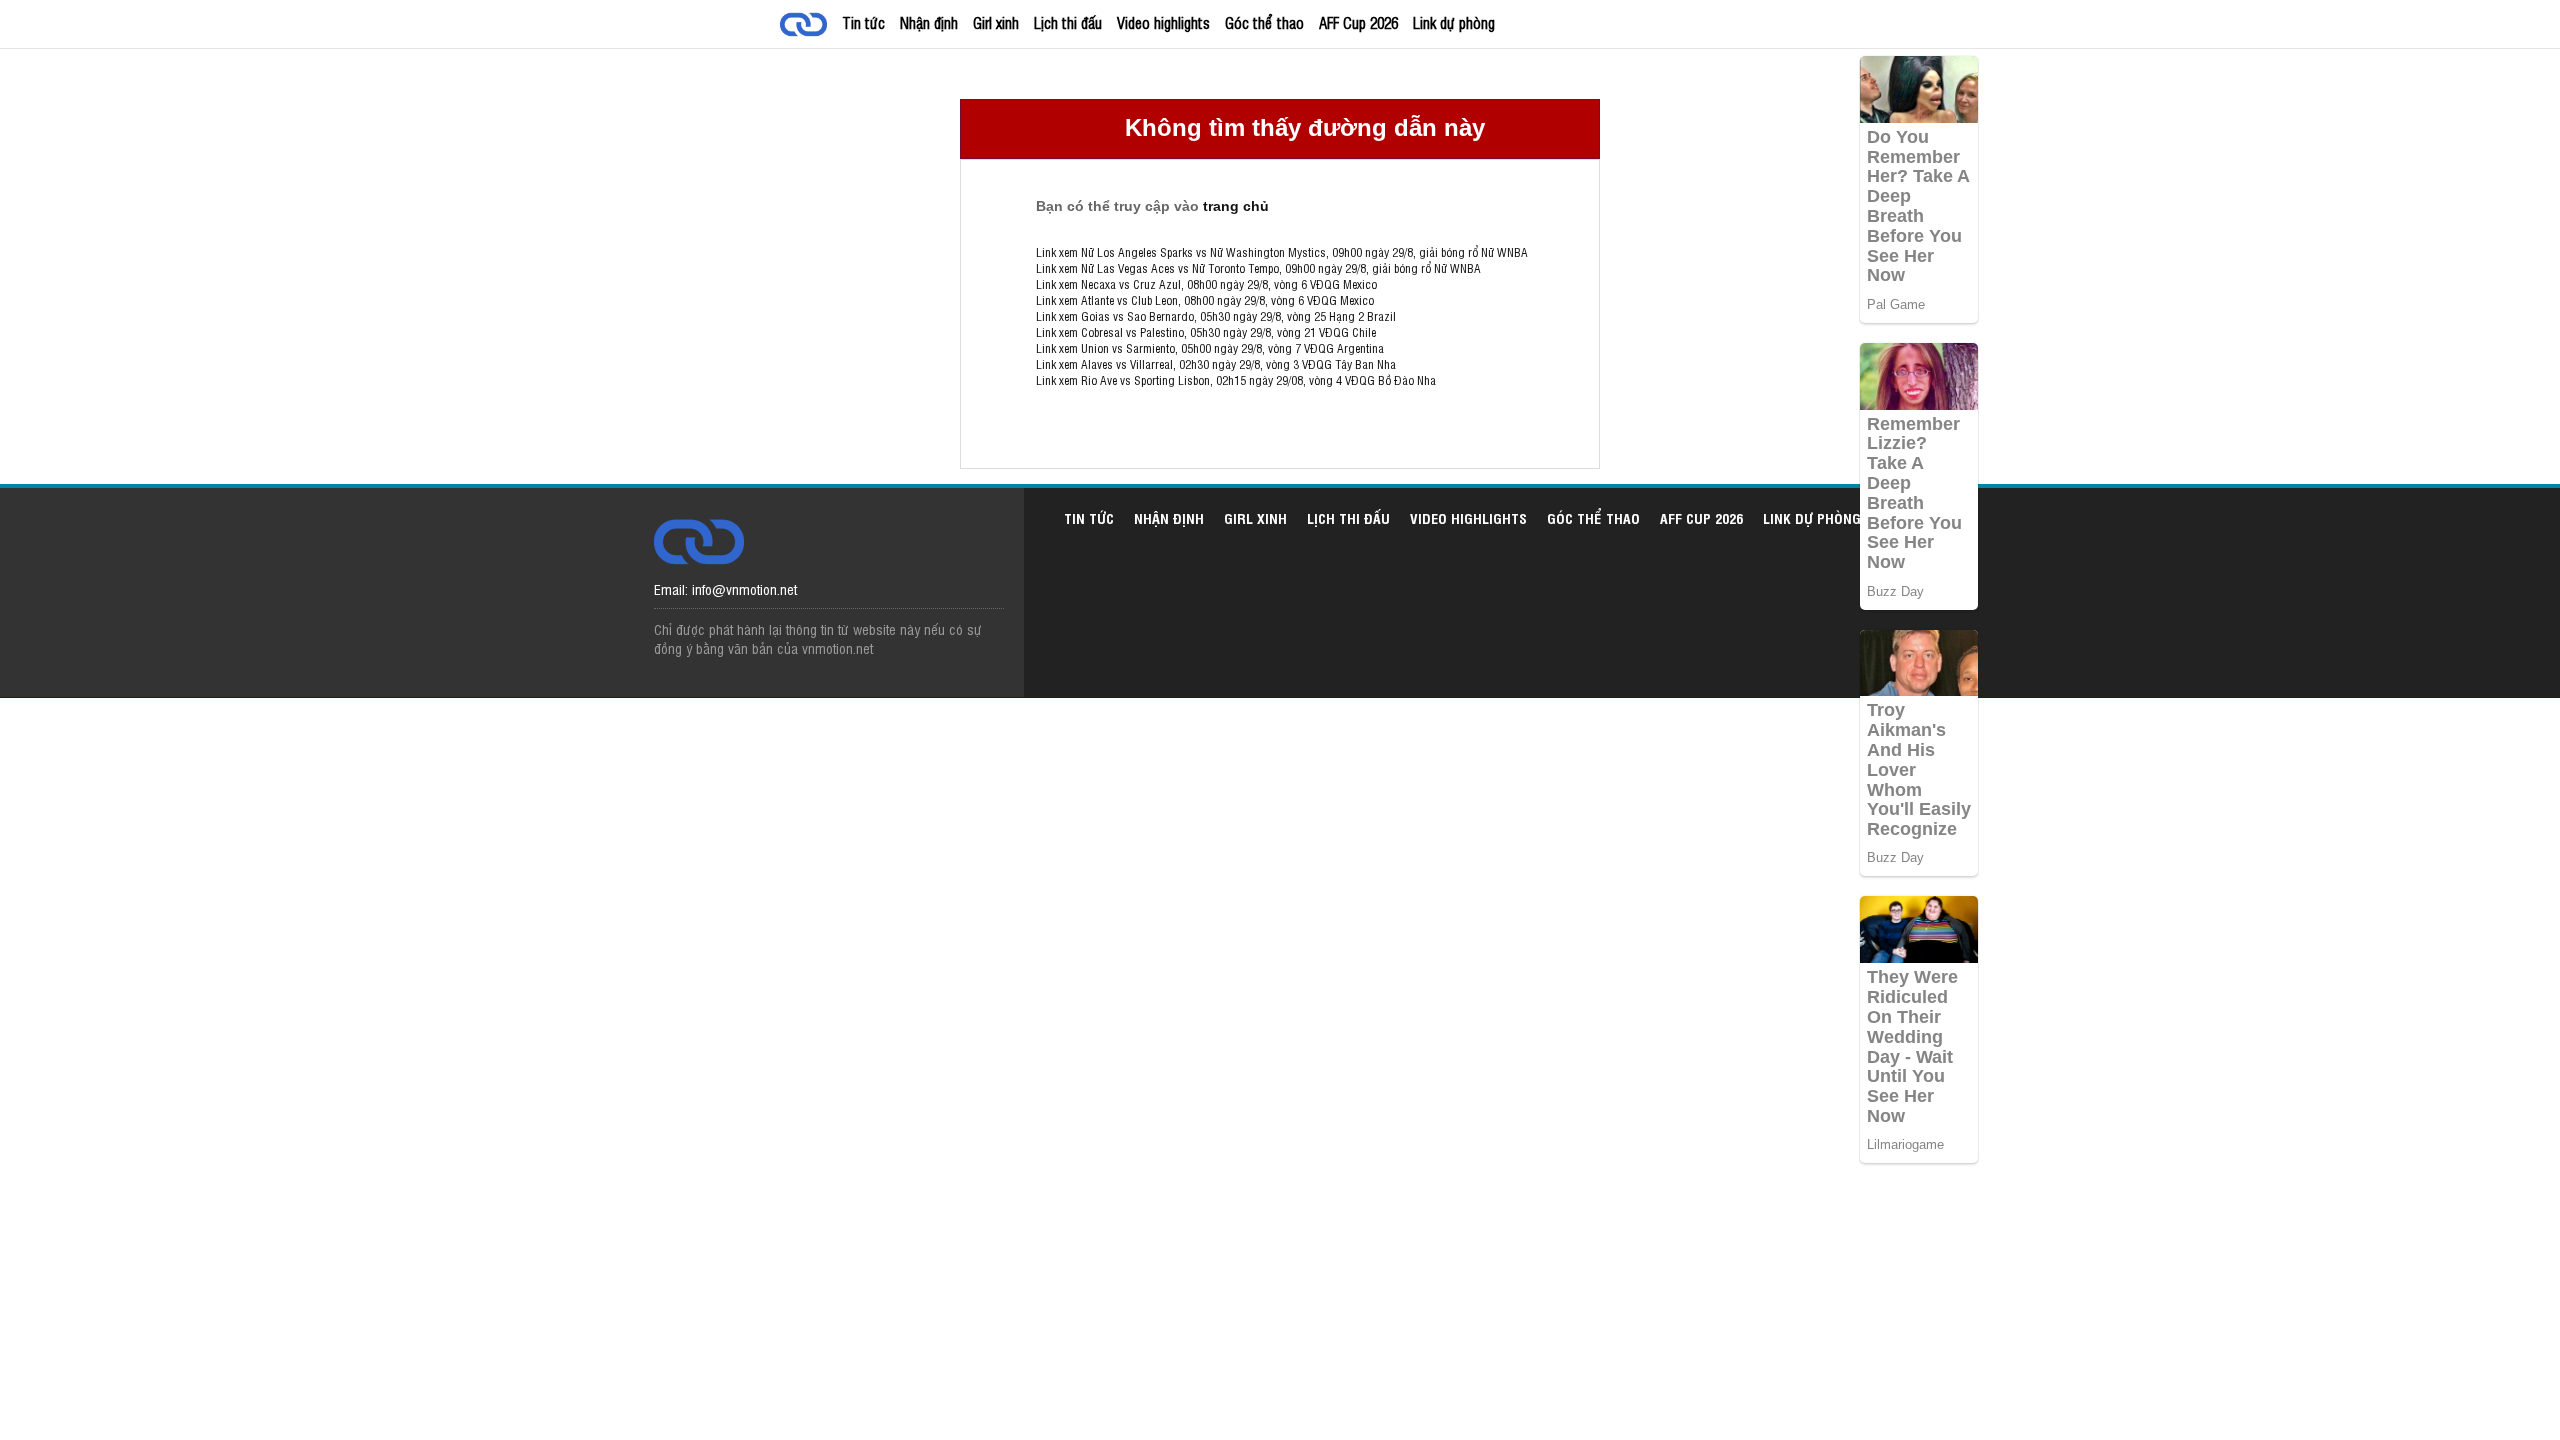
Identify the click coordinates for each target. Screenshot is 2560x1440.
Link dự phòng (1454, 22)
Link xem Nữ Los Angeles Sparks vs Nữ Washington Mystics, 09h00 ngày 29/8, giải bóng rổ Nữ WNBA (1282, 252)
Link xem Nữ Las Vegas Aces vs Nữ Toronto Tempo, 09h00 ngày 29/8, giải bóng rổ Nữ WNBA (1258, 268)
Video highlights (1163, 22)
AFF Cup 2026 (1358, 22)
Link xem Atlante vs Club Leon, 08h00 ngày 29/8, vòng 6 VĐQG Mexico (1205, 300)
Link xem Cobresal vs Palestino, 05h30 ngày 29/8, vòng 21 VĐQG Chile (1206, 332)
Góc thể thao (1264, 22)
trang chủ (1236, 206)
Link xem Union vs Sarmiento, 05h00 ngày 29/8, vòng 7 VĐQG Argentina (1210, 348)
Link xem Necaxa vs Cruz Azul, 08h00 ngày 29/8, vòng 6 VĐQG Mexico (1206, 284)
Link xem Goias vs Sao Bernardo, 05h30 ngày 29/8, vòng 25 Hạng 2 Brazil (1216, 316)
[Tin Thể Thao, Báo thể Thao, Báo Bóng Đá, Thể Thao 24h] (807, 26)
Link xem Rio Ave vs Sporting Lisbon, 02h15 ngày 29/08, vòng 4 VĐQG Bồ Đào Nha (1236, 380)
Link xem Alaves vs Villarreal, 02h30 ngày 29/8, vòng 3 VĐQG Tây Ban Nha (1216, 364)
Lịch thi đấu (1068, 22)
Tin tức (863, 22)
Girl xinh (996, 22)
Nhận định (929, 22)
